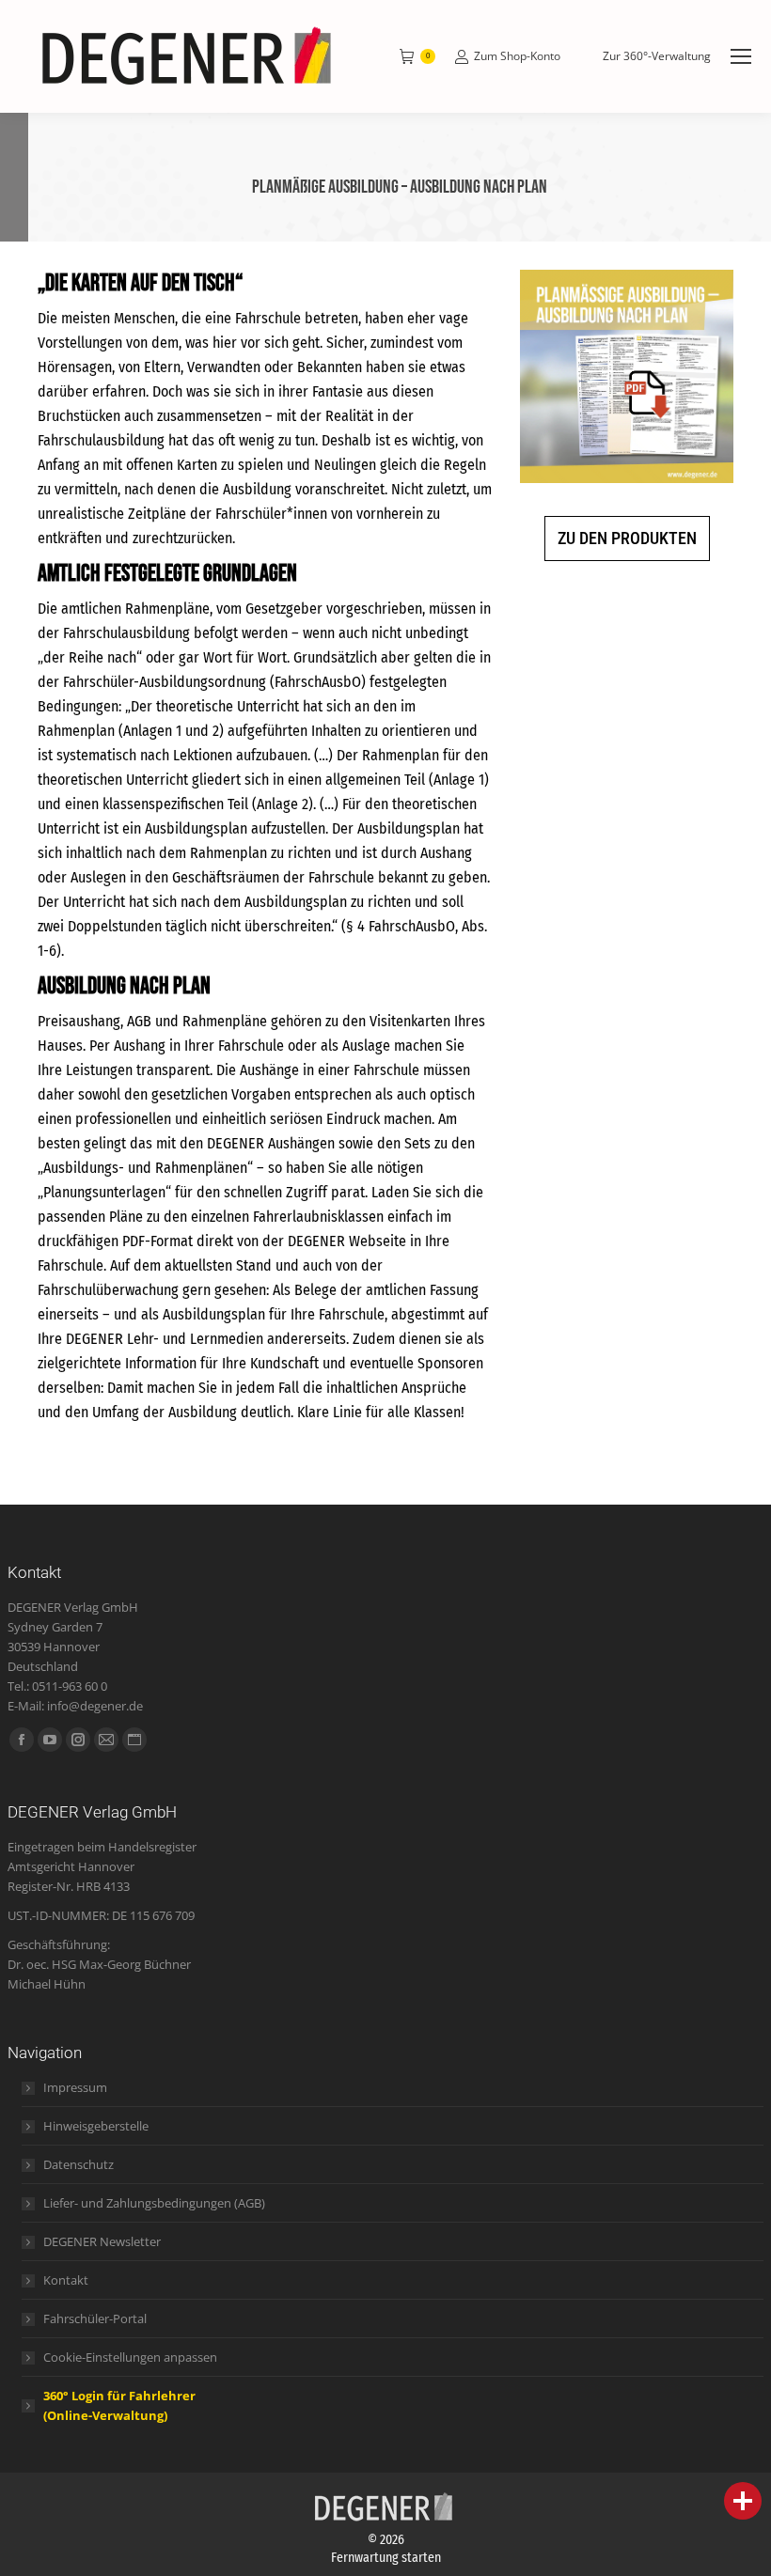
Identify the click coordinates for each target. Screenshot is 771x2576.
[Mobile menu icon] (741, 56)
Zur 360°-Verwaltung (657, 56)
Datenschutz (79, 2164)
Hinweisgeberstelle (96, 2126)
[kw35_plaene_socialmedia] (627, 376)
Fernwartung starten (386, 2558)
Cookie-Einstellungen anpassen (130, 2357)
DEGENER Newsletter (102, 2241)
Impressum (75, 2087)
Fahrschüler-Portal (95, 2318)
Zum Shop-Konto (517, 56)
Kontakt (66, 2280)
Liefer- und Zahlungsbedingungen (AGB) (154, 2203)
